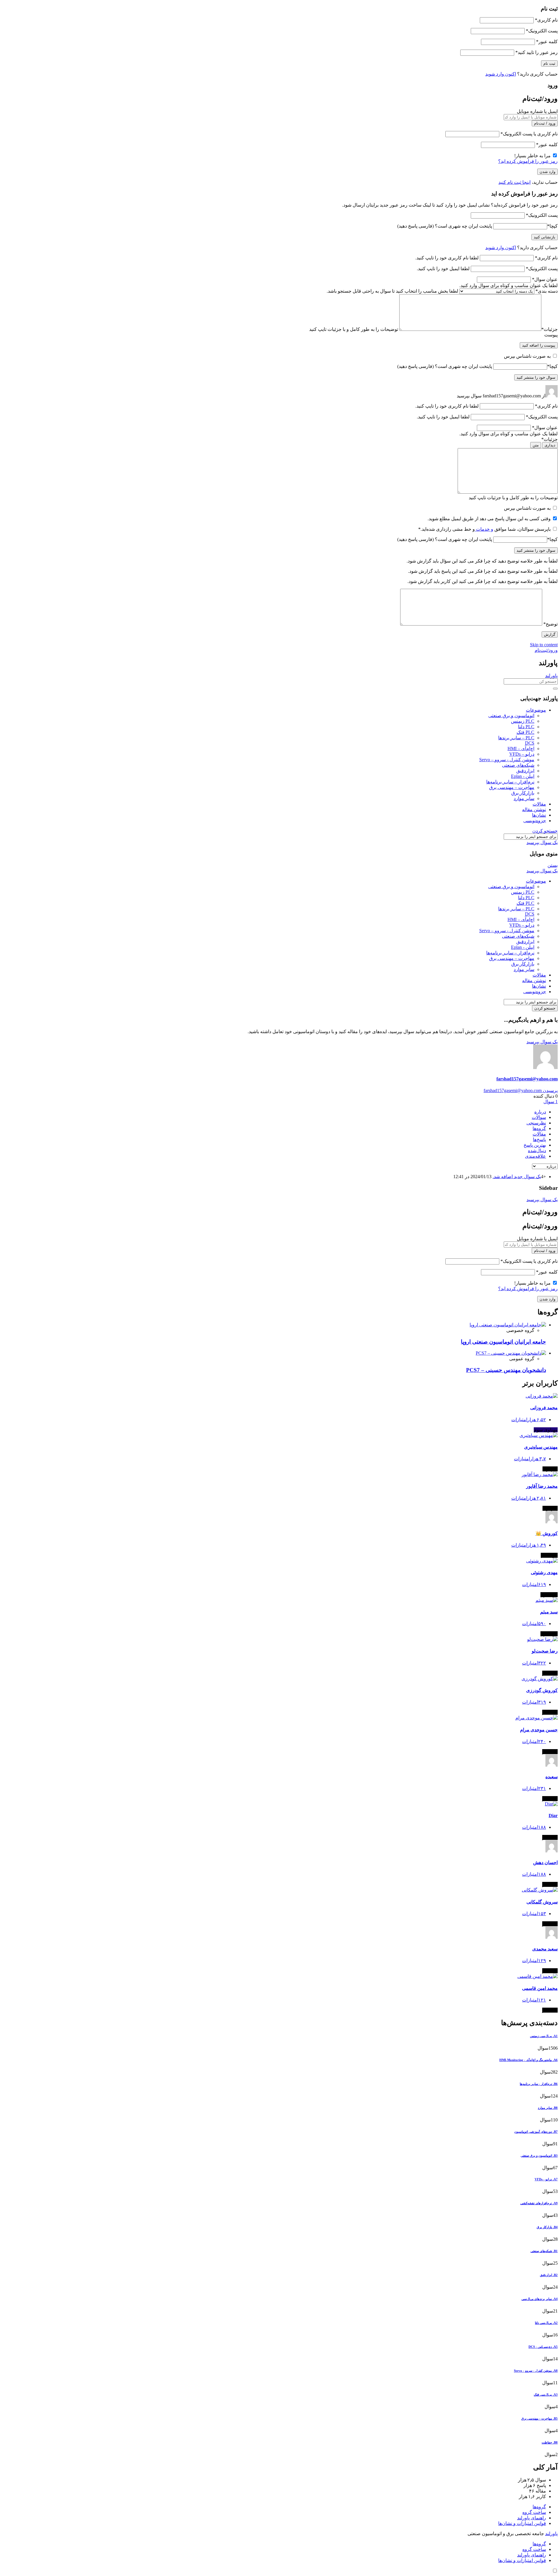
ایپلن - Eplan (523, 776)
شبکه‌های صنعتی (518, 765)
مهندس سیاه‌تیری (541, 1447)
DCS (530, 743)
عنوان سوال (545, 279)
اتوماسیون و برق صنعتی (511, 716)
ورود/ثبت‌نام (546, 650)
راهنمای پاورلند (532, 2518)
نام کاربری (546, 20)
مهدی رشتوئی (544, 1572)
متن (536, 445)
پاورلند (551, 676)
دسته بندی (547, 291)
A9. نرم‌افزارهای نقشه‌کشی (539, 2203)
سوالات (539, 1117)
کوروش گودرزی (542, 1690)
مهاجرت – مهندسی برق (512, 787)
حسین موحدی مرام (539, 1730)
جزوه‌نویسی (535, 821)
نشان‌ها (539, 815)
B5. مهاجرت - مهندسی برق (539, 2418)
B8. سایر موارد (548, 2108)
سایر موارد (524, 798)
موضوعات (536, 710)
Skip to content (544, 645)
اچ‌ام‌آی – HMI (521, 749)
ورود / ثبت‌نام (545, 123)
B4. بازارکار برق (547, 2227)
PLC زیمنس (523, 721)
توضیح (551, 624)
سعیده (552, 1777)
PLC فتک (525, 732)
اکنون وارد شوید (501, 74)
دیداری (550, 445)
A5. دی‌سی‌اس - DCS (543, 2347)
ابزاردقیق (525, 771)
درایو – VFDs (522, 754)
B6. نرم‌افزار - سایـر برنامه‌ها (539, 2084)
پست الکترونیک (542, 31)
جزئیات (549, 329)
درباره (540, 1112)
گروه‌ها (539, 1128)
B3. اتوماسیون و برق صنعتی (539, 2156)
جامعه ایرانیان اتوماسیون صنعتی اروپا (503, 1342)
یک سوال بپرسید (542, 842)
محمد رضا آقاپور (542, 1486)
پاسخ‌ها (539, 1139)
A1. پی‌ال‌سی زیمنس (544, 2036)
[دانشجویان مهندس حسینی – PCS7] (511, 1353)
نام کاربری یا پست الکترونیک (529, 134)
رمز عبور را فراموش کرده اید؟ (528, 161)
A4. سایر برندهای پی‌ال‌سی (540, 2299)
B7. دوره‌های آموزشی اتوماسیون (536, 2132)
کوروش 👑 (547, 1533)
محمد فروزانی (544, 1408)
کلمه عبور (547, 42)
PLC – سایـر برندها (516, 738)
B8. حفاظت (550, 2442)
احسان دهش (545, 1862)
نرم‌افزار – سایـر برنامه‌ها (510, 782)
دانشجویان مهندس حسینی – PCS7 (506, 1370)
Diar (553, 1816)
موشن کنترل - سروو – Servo (507, 760)
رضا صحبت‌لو (545, 1651)
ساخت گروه (534, 2512)
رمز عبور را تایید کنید (537, 52)
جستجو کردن (545, 831)
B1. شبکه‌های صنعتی (544, 2251)
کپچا (552, 226)
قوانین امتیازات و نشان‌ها (522, 2523)
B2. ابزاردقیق (549, 2275)
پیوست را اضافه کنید (539, 345)
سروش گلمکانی (542, 1902)
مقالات (539, 804)
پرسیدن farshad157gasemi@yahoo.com (521, 1090)
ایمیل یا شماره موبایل (537, 111)
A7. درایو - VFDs (546, 2179)
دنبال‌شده (537, 1151)
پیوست (551, 335)
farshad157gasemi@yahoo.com (527, 1079)
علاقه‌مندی (535, 1156)
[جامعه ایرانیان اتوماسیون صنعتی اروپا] (508, 1325)
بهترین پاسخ (535, 1145)
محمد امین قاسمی (540, 1988)
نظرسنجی (536, 1123)
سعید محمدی (545, 1949)
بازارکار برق (523, 793)
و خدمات (484, 529)
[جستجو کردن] (555, 689)
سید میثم (549, 1612)
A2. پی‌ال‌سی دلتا (546, 2323)
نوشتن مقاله (534, 810)
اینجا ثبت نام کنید (514, 182)
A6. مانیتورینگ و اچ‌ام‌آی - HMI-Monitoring (528, 2060)
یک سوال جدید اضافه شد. (517, 1177)
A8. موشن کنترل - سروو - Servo (536, 2371)
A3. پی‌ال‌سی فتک (546, 2395)
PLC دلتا (526, 727)
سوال (551, 1102)
